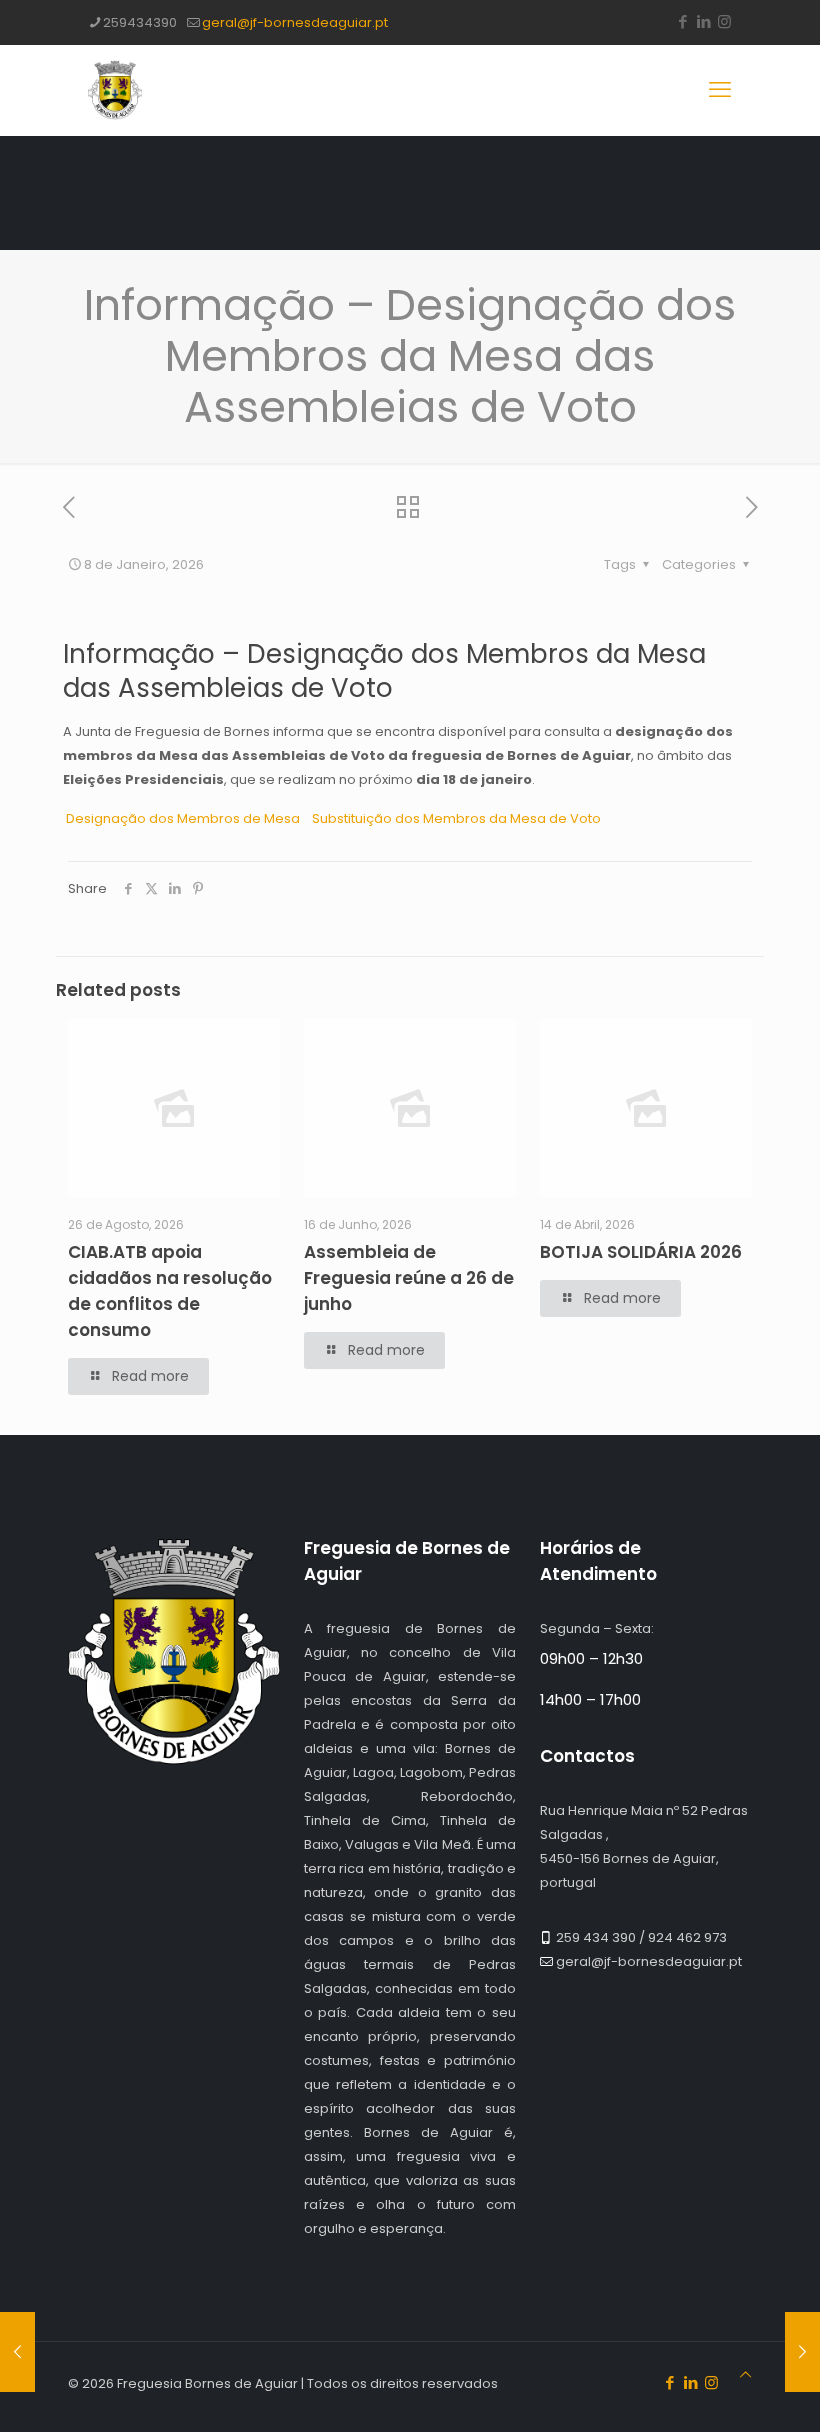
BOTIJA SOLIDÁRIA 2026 (641, 1252)
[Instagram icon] (724, 21)
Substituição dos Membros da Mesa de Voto (455, 818)
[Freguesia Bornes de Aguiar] (115, 90)
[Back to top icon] (745, 2375)
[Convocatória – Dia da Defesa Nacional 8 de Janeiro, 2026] (802, 2352)
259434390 (140, 22)
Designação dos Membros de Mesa (187, 818)
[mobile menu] (720, 90)
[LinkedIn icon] (703, 21)
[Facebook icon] (682, 21)
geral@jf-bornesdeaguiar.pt (295, 22)
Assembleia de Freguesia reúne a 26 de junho (409, 1278)
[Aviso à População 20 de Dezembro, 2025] (17, 2352)
